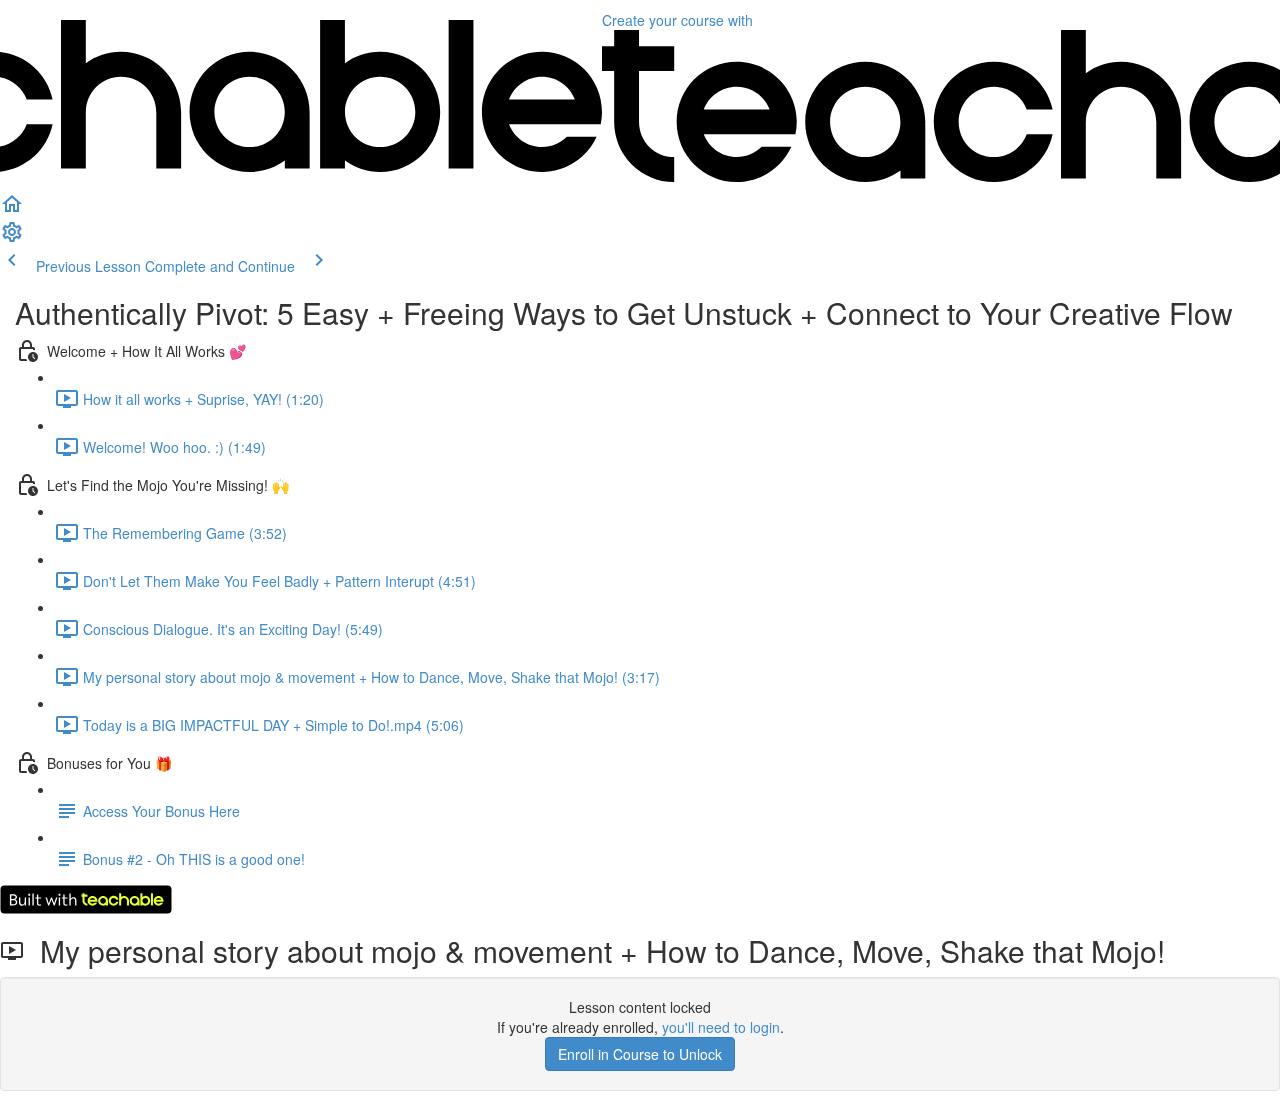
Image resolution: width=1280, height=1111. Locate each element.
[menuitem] (12, 238)
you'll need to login (721, 1027)
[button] (12, 210)
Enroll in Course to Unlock (640, 1054)
